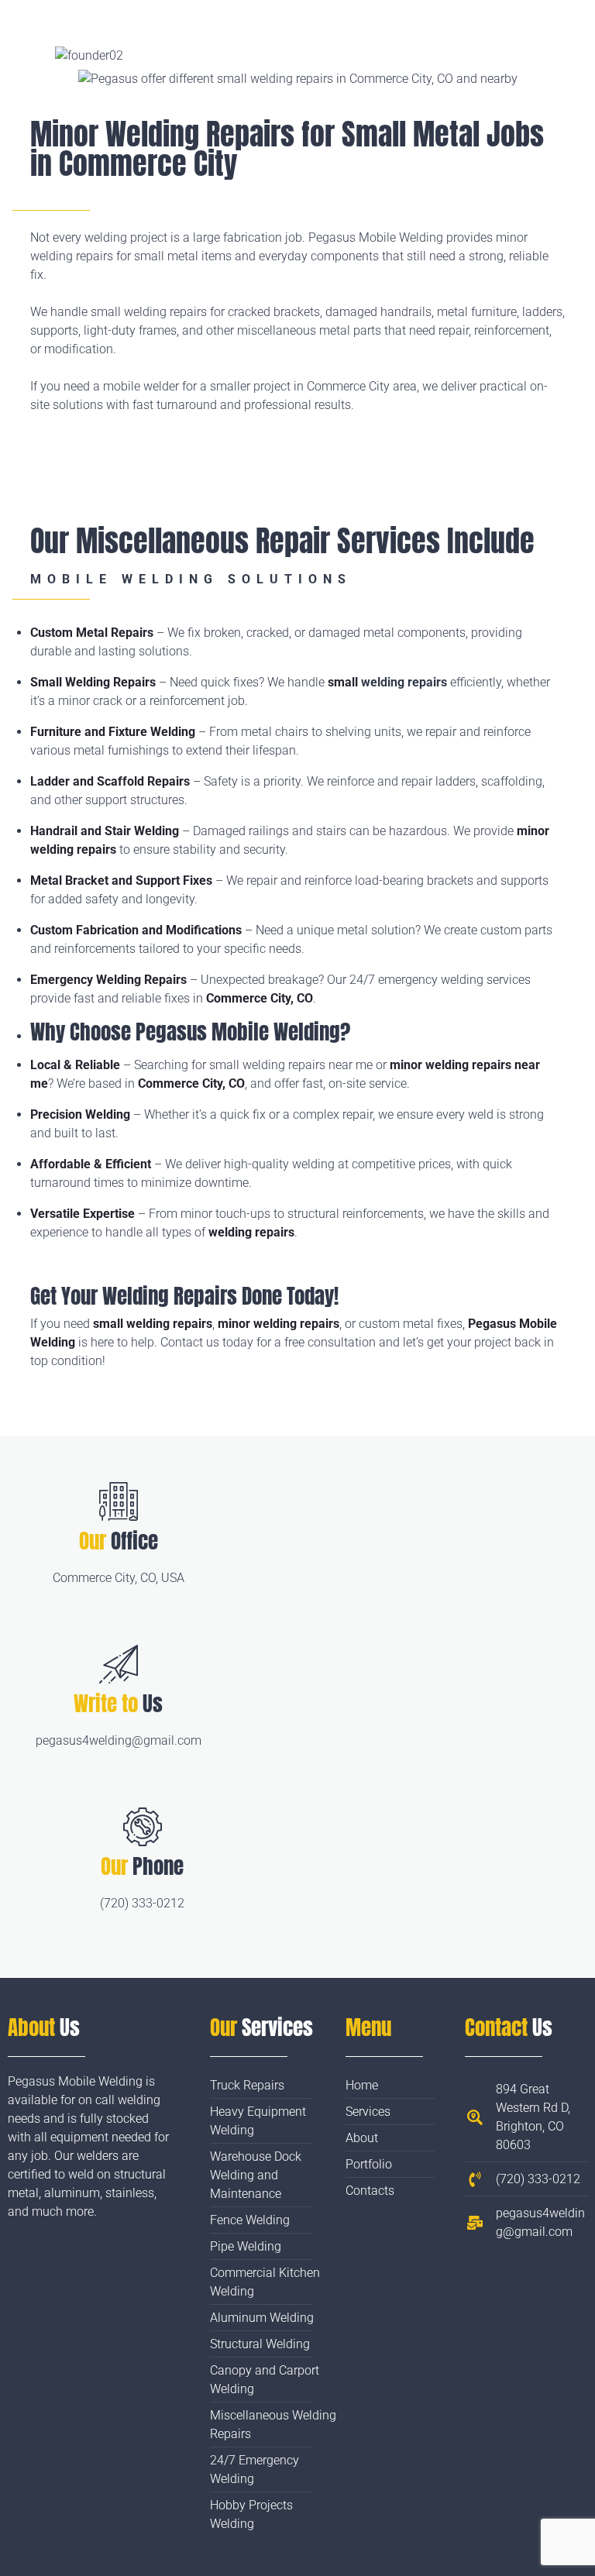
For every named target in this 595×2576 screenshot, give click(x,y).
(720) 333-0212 (142, 1903)
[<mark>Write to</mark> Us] (119, 1664)
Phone (142, 1866)
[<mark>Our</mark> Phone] (143, 1827)
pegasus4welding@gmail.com (119, 1740)
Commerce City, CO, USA (119, 1578)
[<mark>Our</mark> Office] (119, 1501)
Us (118, 1703)
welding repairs (404, 682)
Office (119, 1541)
